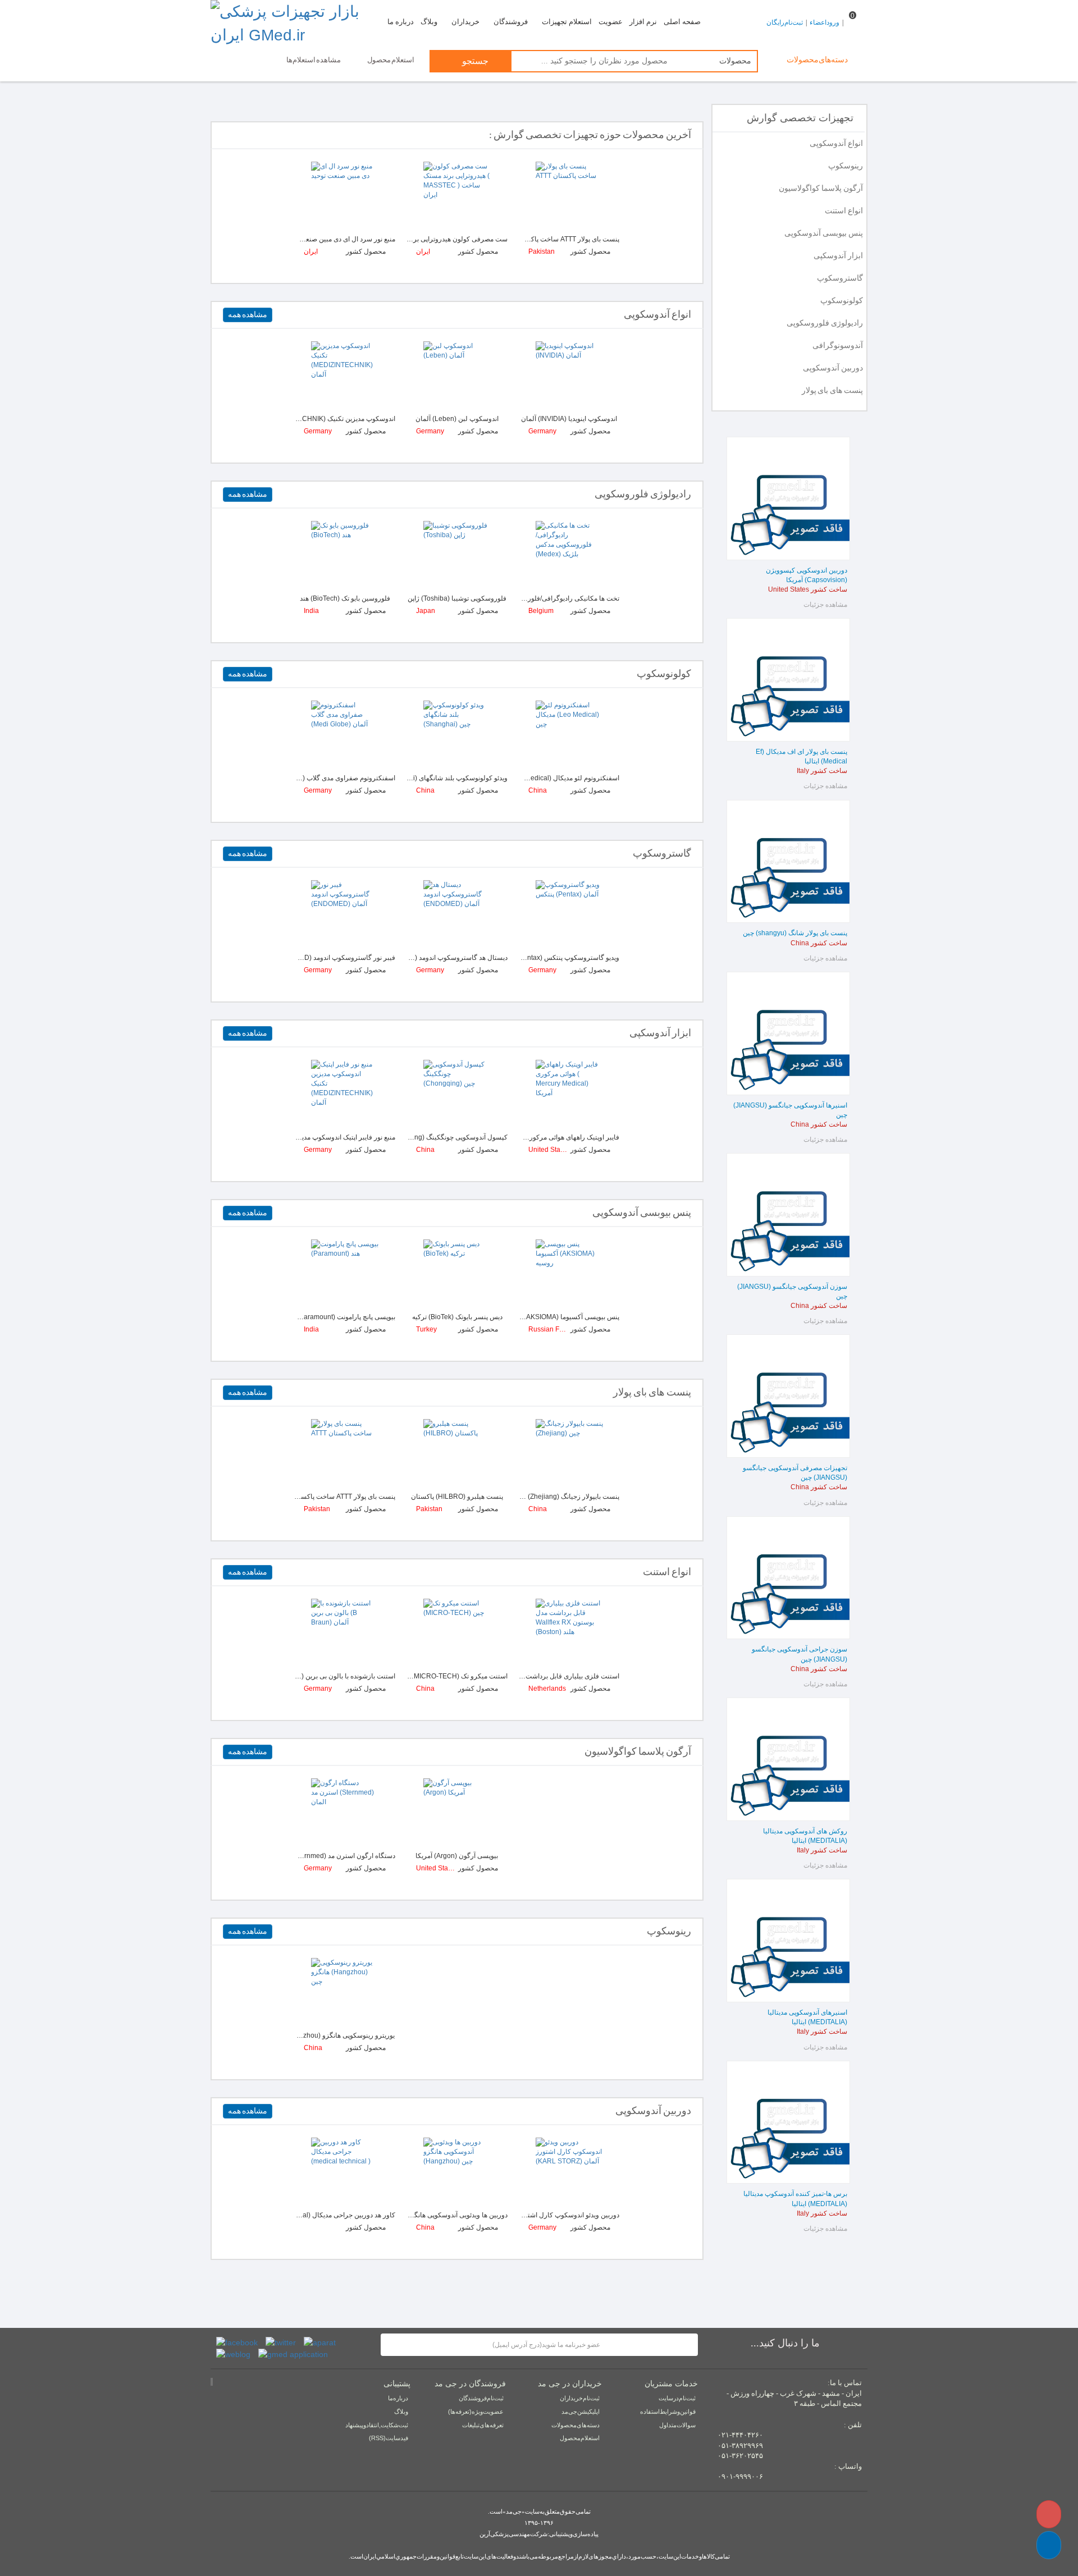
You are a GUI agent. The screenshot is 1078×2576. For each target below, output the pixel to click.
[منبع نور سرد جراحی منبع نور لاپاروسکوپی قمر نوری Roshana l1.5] (345, 195)
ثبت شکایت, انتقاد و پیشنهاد (377, 2425)
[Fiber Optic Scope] (569, 1093)
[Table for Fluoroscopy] (569, 555)
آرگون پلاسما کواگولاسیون (821, 188)
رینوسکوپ (846, 166)
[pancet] (457, 1453)
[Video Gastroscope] (569, 914)
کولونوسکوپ (842, 301)
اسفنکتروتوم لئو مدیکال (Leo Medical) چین (558, 778)
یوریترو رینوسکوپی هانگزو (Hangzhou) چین (333, 2035)
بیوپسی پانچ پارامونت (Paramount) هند (341, 1317)
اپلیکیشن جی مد (581, 2412)
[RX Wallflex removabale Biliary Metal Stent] (569, 1632)
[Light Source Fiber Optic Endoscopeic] (345, 1093)
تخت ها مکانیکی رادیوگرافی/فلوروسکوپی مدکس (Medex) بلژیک (529, 598)
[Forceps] (457, 1812)
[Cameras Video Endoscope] (569, 2171)
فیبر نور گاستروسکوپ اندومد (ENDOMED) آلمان (325, 958)
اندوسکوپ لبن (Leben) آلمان (457, 419)
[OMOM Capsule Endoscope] (457, 1093)
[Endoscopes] (345, 375)
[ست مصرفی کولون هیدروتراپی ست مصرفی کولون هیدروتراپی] (457, 195)
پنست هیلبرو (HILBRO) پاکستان (457, 1497)
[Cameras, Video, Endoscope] (457, 2171)
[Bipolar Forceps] (569, 1453)
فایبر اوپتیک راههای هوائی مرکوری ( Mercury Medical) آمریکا (533, 1137)
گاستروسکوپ (840, 278)
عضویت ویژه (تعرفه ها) (476, 2412)
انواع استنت (844, 211)
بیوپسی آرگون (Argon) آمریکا (457, 1856)
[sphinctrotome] (569, 734)
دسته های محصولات (575, 2425)
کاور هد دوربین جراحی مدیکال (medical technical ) (323, 2215)
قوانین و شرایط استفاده (668, 2412)
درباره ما (401, 22)
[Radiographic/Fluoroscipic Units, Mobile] (457, 555)
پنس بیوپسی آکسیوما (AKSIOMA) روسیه (562, 1317)
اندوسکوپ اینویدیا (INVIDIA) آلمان (569, 419)
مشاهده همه (248, 315)
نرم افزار (643, 22)
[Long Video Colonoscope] (457, 734)
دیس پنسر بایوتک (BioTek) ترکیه (457, 1317)
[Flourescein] (345, 555)
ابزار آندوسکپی (838, 256)
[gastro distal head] (457, 914)
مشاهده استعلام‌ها (314, 60)
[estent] (457, 1632)
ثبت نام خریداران (580, 2398)
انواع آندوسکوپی (836, 143)
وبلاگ (429, 22)
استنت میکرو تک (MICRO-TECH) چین (453, 1676)
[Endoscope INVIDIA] (569, 375)
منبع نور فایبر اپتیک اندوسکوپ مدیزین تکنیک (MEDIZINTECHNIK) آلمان (294, 1137)
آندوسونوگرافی (838, 346)
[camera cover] (345, 2171)
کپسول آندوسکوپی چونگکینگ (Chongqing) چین (440, 1137)
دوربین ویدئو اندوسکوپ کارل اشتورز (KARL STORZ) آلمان (536, 2215)
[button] (1049, 2545)
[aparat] (320, 2342)
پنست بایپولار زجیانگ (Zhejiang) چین (567, 1497)
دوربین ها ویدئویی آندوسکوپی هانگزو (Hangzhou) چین (432, 2215)
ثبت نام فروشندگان (481, 2398)
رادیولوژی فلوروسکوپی (825, 323)
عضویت (611, 22)
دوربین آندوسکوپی (833, 368)
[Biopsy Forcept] (569, 1273)
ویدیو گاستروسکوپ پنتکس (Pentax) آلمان (559, 958)
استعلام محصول (391, 60)
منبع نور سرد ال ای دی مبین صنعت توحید (339, 239)
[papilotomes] (345, 734)
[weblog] (233, 2354)
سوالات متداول (677, 2425)
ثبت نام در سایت (677, 2398)
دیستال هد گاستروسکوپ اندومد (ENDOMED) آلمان (434, 958)
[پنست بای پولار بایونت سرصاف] (569, 195)
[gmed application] (293, 2354)
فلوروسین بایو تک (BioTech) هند (345, 598)
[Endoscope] (457, 375)
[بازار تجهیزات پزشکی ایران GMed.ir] (293, 24)
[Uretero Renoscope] (344, 1992)
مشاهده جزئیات (825, 605)
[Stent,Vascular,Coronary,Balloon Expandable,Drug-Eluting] (345, 1632)
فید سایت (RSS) (389, 2438)
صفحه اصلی (682, 22)
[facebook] (237, 2342)
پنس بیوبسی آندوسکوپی (824, 233)
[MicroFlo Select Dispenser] (457, 1273)
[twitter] (281, 2342)
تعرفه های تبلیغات (483, 2425)
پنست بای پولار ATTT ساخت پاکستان (567, 239)
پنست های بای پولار (832, 390)
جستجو (474, 61)
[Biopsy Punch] (345, 1273)
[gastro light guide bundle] (345, 914)
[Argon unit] (345, 1812)
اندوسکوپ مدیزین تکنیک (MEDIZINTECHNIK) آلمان (321, 419)
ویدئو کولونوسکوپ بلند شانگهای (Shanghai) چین (439, 778)
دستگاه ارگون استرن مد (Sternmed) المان (335, 1856)
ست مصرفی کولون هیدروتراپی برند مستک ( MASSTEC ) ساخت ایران (409, 239)
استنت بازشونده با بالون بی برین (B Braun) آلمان (326, 1676)
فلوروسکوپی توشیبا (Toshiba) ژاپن (457, 598)
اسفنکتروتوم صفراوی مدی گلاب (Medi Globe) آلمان (322, 778)
